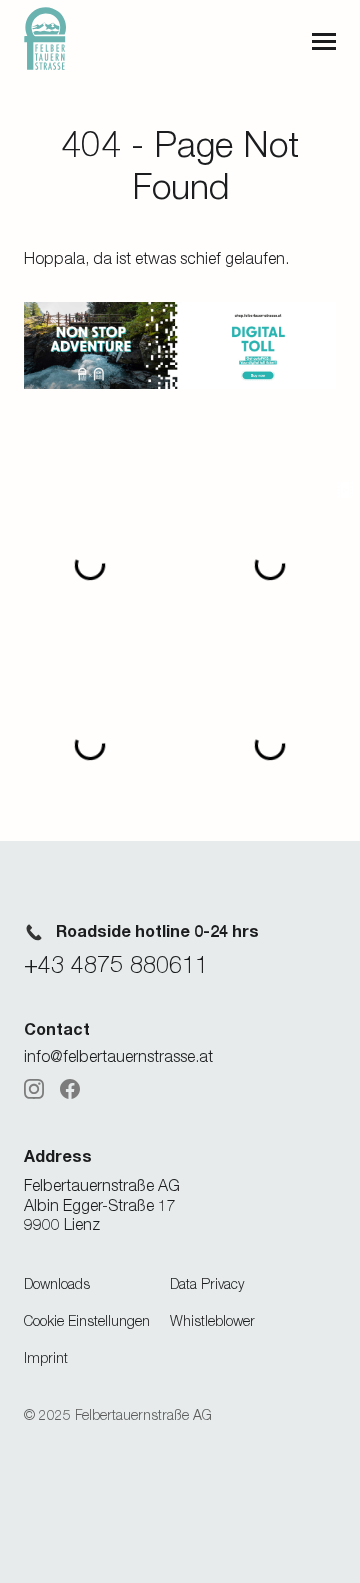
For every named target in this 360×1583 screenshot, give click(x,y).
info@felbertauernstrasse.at (118, 1056)
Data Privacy (207, 1283)
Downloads (57, 1283)
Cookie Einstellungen (87, 1320)
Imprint (46, 1357)
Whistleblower (212, 1320)
